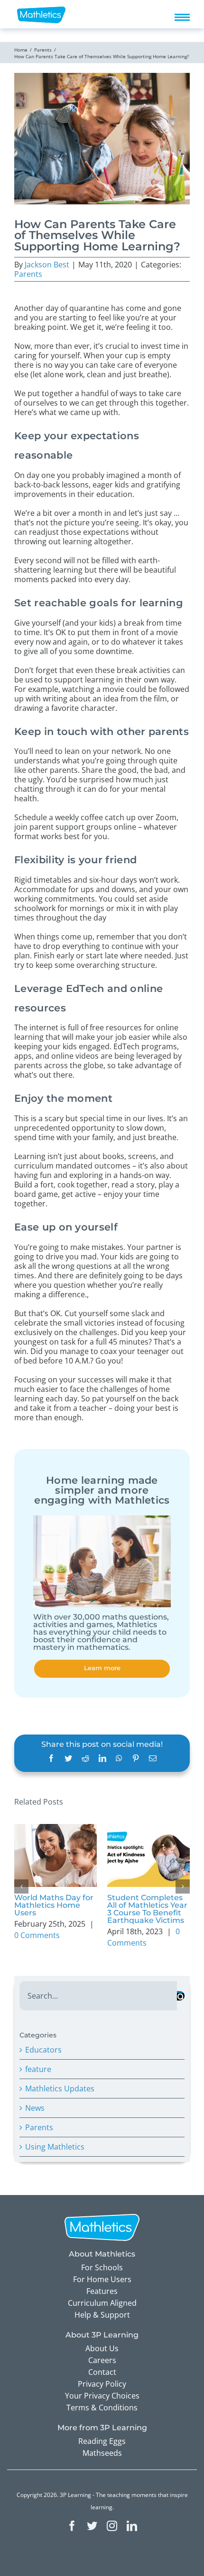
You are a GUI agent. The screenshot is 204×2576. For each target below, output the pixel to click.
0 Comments (37, 1935)
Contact (102, 2372)
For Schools (102, 2267)
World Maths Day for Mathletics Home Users (54, 1905)
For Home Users (102, 2279)
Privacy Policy (102, 2384)
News (35, 2108)
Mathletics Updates (60, 2089)
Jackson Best (47, 265)
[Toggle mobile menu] (182, 17)
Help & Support (102, 2315)
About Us (102, 2348)
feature (38, 2069)
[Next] (183, 1886)
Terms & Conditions (102, 2408)
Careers (102, 2360)
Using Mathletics (55, 2147)
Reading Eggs (102, 2441)
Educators (43, 2050)
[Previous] (21, 1886)
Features (102, 2291)
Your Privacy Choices (102, 2396)
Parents (28, 274)
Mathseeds (102, 2453)
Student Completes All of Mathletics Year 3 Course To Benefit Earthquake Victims (147, 1909)
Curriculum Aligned (102, 2303)
